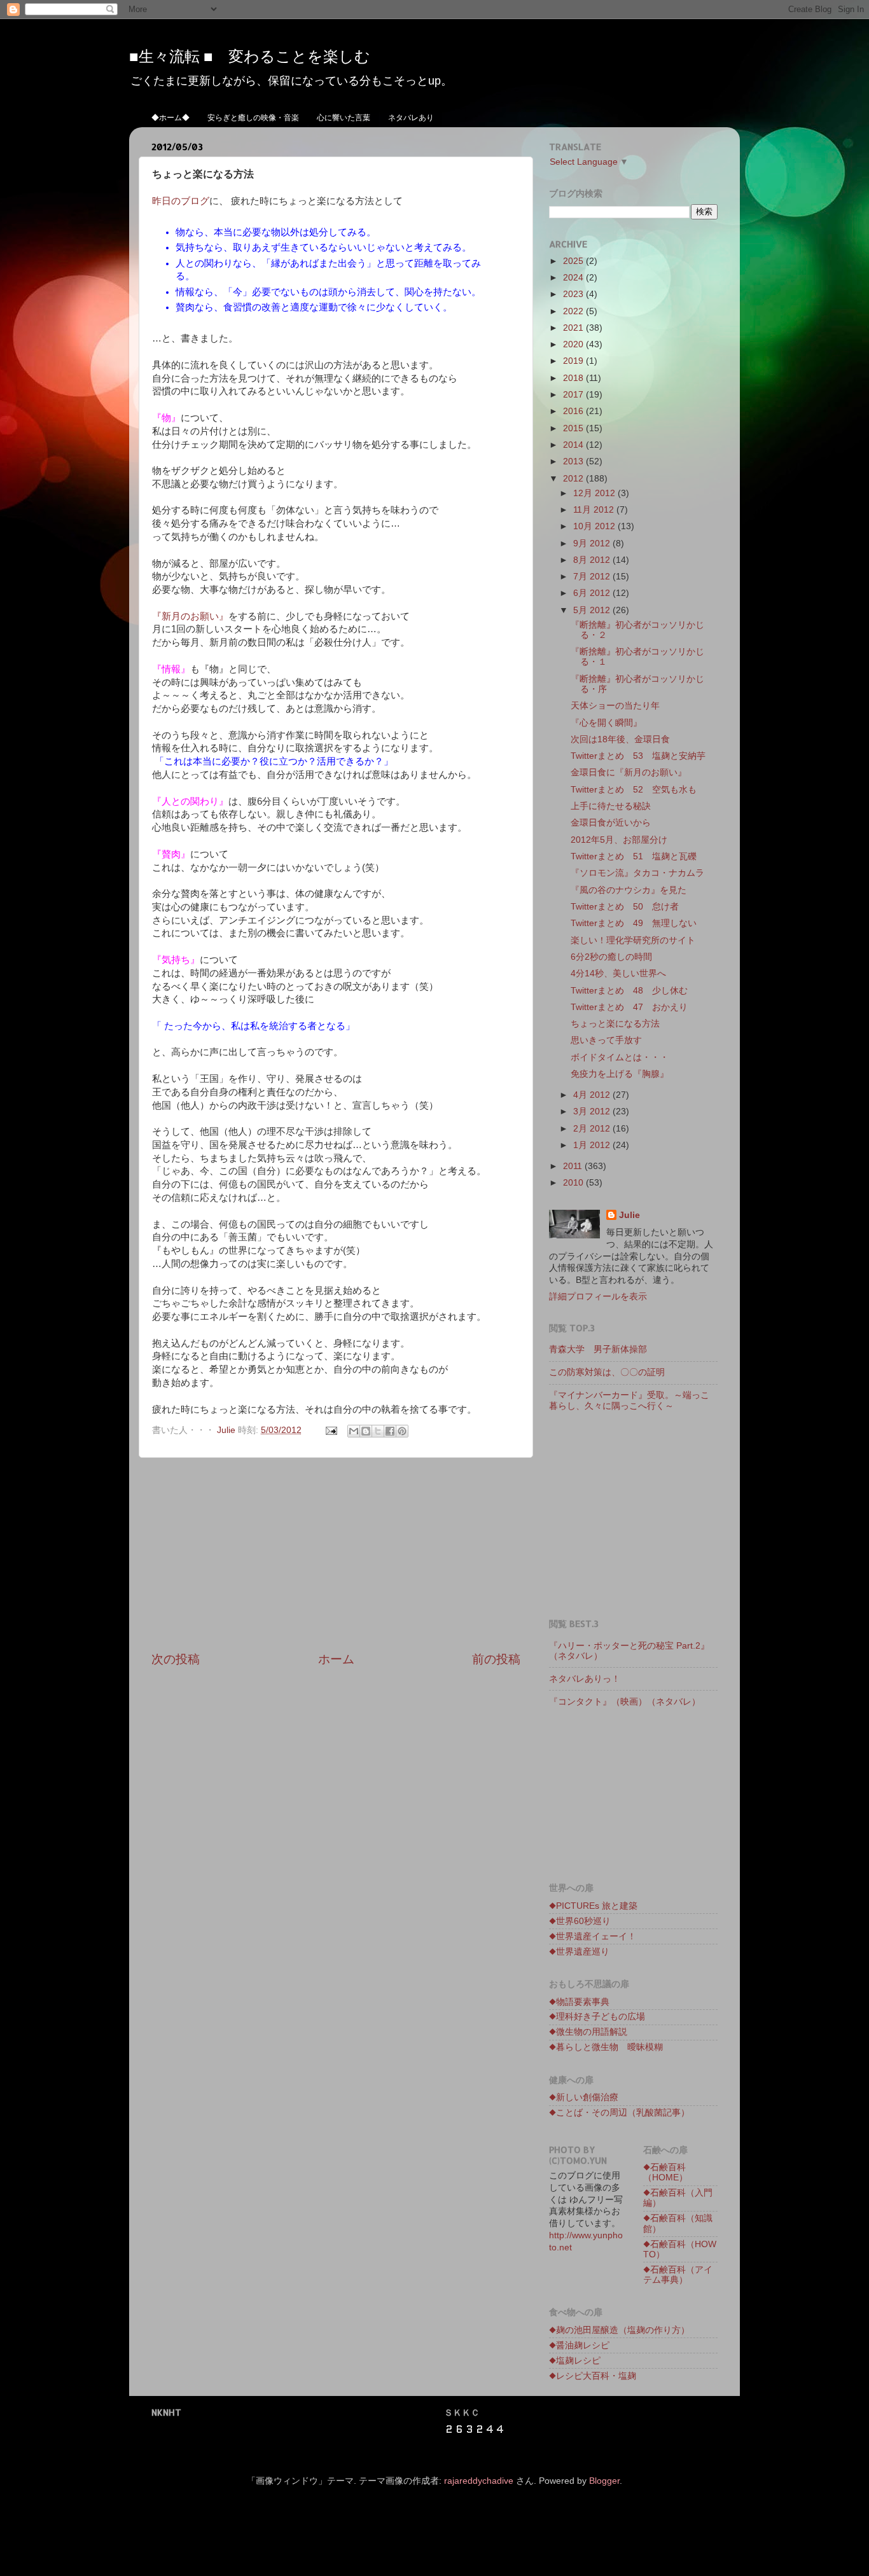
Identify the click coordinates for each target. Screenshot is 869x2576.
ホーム (336, 1659)
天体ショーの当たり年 (615, 706)
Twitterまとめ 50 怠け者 (625, 907)
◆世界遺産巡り (579, 1952)
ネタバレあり (411, 117)
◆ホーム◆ (170, 117)
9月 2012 (593, 544)
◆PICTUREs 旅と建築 (593, 1906)
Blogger (604, 2481)
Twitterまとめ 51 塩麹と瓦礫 (634, 856)
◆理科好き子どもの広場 (597, 2017)
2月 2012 (593, 1129)
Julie (629, 1215)
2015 (574, 428)
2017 (574, 395)
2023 (574, 294)
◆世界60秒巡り (580, 1921)
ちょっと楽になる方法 (615, 1024)
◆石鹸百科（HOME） (665, 2172)
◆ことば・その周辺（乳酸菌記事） (619, 2113)
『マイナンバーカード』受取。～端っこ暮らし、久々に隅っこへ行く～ (629, 1400)
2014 (574, 445)
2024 (574, 278)
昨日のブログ (181, 201)
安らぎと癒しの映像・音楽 (253, 117)
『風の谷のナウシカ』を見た (629, 890)
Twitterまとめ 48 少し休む (629, 991)
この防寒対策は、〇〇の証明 (607, 1372)
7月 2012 (593, 577)
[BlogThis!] (366, 1431)
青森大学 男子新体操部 (598, 1349)
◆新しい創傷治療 (584, 2097)
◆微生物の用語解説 (588, 2032)
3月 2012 (593, 1111)
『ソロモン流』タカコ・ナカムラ (637, 873)
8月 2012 (593, 560)
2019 (574, 361)
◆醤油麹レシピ (579, 2345)
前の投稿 (496, 1659)
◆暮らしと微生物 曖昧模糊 (606, 2047)
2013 (574, 461)
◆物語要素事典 (579, 2002)
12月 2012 (595, 493)
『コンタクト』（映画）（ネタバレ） (625, 1702)
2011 (574, 1166)
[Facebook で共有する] (390, 1431)
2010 (574, 1183)
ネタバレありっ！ (589, 1679)
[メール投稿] (330, 1430)
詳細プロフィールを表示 (598, 1297)
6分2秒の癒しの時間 (611, 957)
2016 (574, 411)
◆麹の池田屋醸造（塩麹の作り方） (619, 2330)
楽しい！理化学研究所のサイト (633, 940)
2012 (574, 479)
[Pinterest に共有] (402, 1431)
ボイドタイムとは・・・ (620, 1057)
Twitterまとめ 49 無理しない (634, 923)
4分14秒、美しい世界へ (618, 973)
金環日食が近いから (611, 823)
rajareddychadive (479, 2481)
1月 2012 (593, 1145)
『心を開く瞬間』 (606, 723)
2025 (574, 261)
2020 (574, 344)
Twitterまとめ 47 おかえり (629, 1007)
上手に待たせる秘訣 (611, 806)
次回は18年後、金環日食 (620, 739)
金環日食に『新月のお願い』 (629, 772)
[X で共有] (378, 1431)
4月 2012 (593, 1095)
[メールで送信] (354, 1431)
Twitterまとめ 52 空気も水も (634, 790)
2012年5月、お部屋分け (619, 840)
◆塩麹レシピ (575, 2361)
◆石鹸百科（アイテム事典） (678, 2275)
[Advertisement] (336, 1555)
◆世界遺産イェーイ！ (593, 1936)
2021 (574, 328)
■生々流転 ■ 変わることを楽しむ (250, 56)
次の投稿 (176, 1659)
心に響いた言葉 (344, 117)
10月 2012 (595, 526)
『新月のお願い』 (190, 616)
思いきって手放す (606, 1040)
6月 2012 (593, 593)
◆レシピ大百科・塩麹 (593, 2376)
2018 (574, 378)
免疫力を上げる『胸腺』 (620, 1074)
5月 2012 (593, 610)
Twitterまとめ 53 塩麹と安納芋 (638, 756)
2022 (574, 311)
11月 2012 (595, 510)
